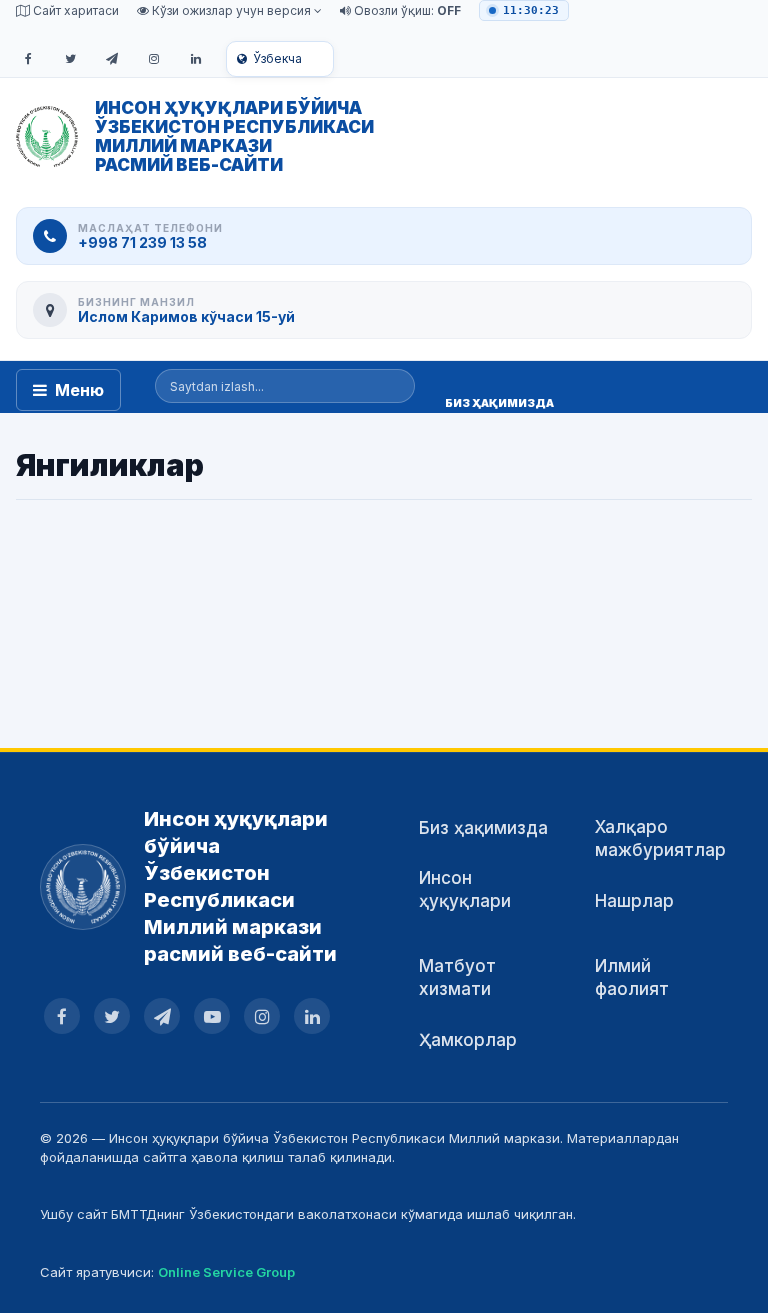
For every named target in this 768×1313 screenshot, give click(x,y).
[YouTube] (212, 1016)
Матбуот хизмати (457, 977)
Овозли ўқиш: (406, 10)
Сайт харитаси (74, 10)
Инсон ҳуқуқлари (465, 889)
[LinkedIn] (196, 59)
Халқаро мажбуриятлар (660, 838)
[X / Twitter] (70, 59)
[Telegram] (112, 59)
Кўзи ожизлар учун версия (231, 10)
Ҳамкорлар (468, 1040)
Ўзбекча (277, 58)
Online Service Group (226, 1272)
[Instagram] (154, 59)
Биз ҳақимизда (483, 828)
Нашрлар (634, 901)
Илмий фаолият (632, 977)
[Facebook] (28, 59)
